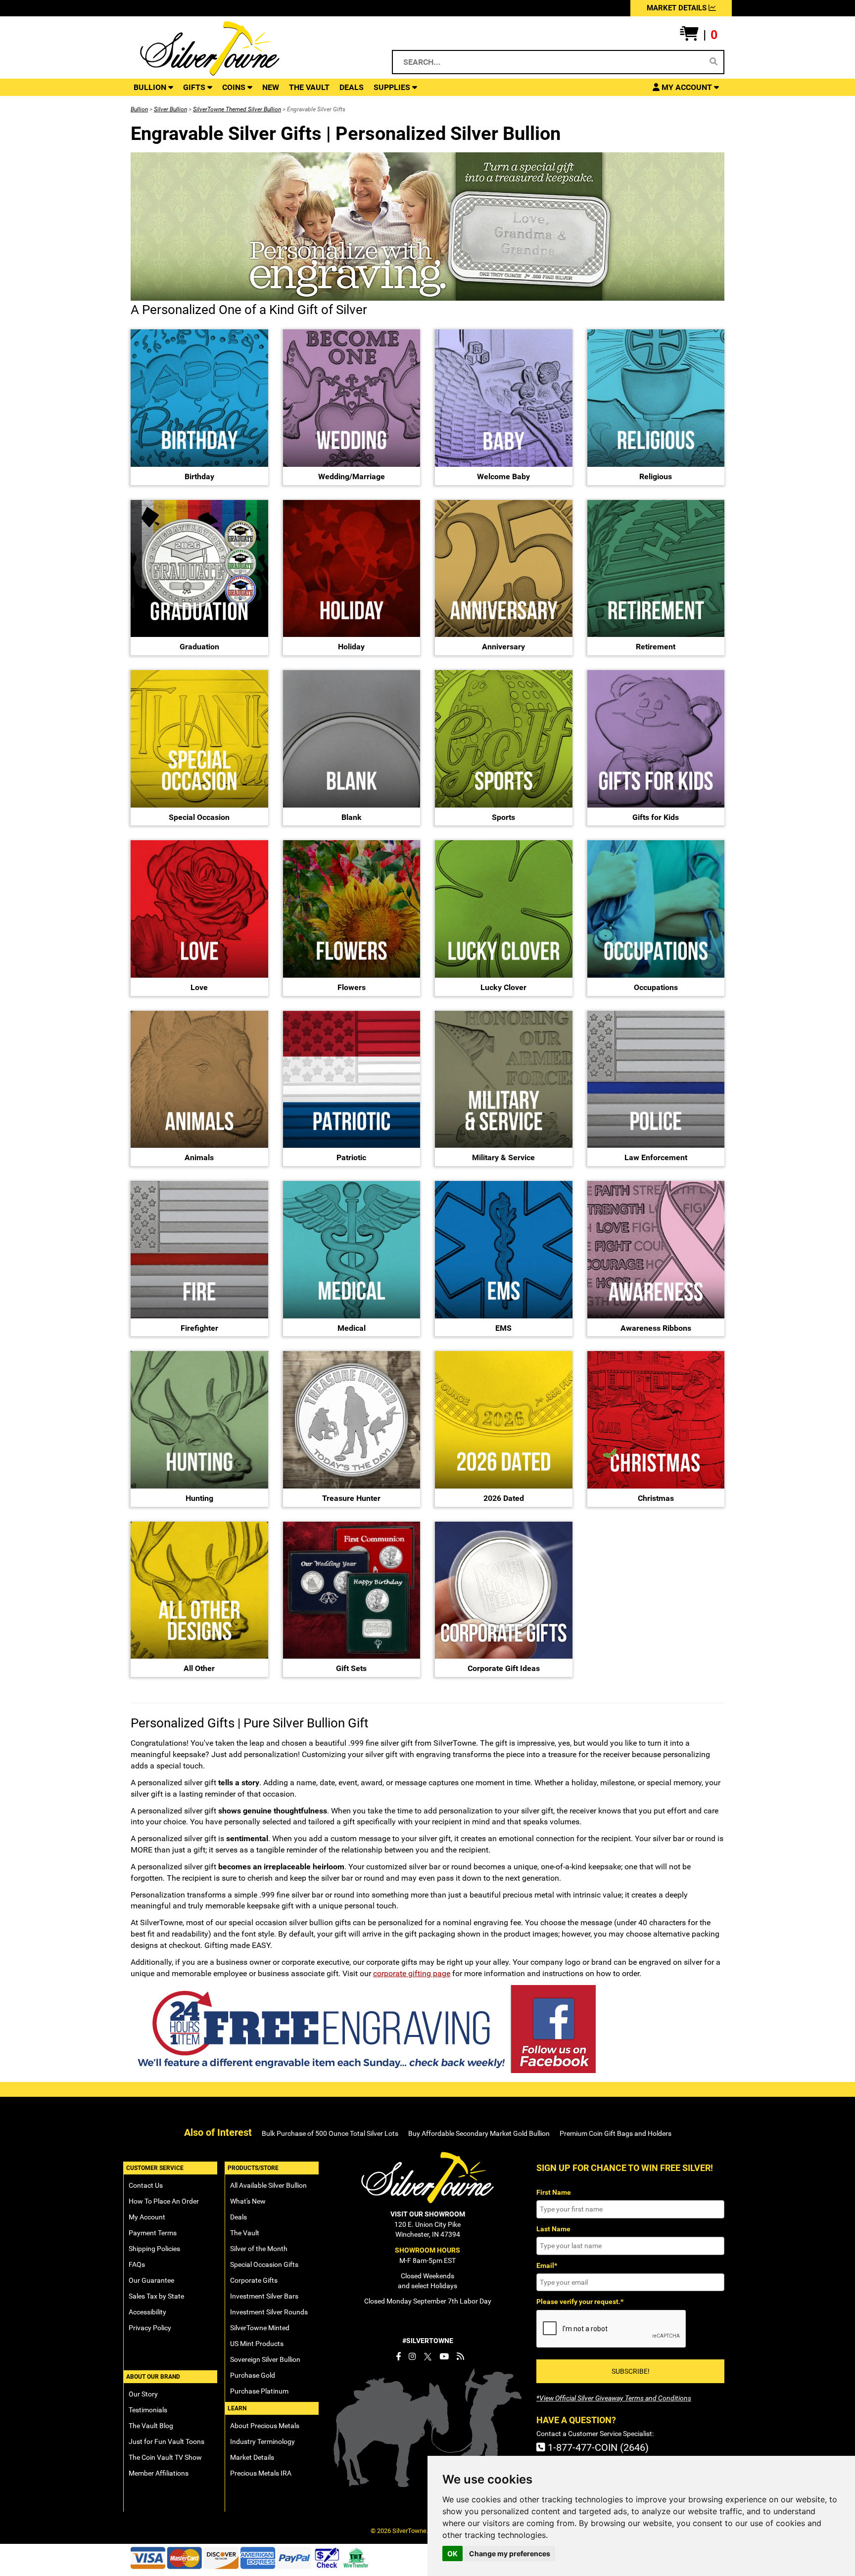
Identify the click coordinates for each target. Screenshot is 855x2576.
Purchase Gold (253, 2375)
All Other (199, 1668)
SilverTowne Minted (260, 2328)
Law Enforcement (656, 1157)
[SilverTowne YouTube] (444, 2356)
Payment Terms (153, 2233)
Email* (547, 2265)
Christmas (656, 1498)
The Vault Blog (151, 2426)
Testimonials (148, 2410)
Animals (199, 1157)
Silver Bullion (170, 109)
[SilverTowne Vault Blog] (460, 2356)
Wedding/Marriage (352, 476)
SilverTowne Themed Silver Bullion (237, 109)
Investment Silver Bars (264, 2296)
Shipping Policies (154, 2249)
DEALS (352, 87)
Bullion (139, 109)
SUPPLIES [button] (393, 87)
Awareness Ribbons (656, 1328)
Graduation (199, 647)
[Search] (713, 62)
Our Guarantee (151, 2280)
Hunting (199, 1498)
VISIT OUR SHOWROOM (428, 2214)
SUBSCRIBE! (631, 2371)
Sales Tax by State (156, 2296)
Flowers (352, 987)
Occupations (656, 987)
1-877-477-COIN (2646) (597, 2447)
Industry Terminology (262, 2441)
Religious (656, 476)
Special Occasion (199, 817)
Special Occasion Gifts (264, 2264)
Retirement (656, 647)
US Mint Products (257, 2344)
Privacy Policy (150, 2328)
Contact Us (146, 2185)
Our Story (143, 2394)
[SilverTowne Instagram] (412, 2356)
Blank (352, 817)
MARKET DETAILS (678, 8)
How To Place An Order (164, 2201)
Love (199, 987)
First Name (554, 2192)
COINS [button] (235, 87)
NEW (271, 87)
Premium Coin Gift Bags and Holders (616, 2133)
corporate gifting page (412, 1973)
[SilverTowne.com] (250, 48)
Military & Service (503, 1157)
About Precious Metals (265, 2426)
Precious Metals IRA (261, 2473)
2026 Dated (504, 1498)
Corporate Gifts (254, 2280)
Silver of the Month (259, 2249)
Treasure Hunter (351, 1498)
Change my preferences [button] (510, 2553)
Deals (238, 2217)
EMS (503, 1328)
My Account (147, 2217)
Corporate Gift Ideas (504, 1668)
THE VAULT (309, 87)
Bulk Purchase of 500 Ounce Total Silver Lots (330, 2133)
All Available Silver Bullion (268, 2185)
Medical (352, 1328)
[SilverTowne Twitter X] (428, 2356)
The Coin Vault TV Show (165, 2457)
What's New (248, 2201)
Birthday (199, 476)
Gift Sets (351, 1668)
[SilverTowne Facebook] (398, 2356)
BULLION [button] (151, 87)
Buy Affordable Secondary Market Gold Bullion (479, 2133)
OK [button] (452, 2553)
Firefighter (199, 1328)
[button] (699, 35)
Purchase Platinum (259, 2391)
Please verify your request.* (580, 2302)
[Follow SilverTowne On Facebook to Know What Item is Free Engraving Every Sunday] (427, 2029)
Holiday (351, 647)
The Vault (245, 2233)
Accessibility (147, 2312)
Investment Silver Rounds (269, 2312)
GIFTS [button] (195, 87)
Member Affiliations (159, 2473)
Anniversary (503, 647)
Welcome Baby (503, 476)
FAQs (137, 2264)
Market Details (252, 2457)
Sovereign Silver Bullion (265, 2359)
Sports (503, 817)
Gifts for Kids (656, 817)
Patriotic (351, 1157)
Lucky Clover (503, 987)
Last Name (553, 2229)
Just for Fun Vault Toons (166, 2441)
